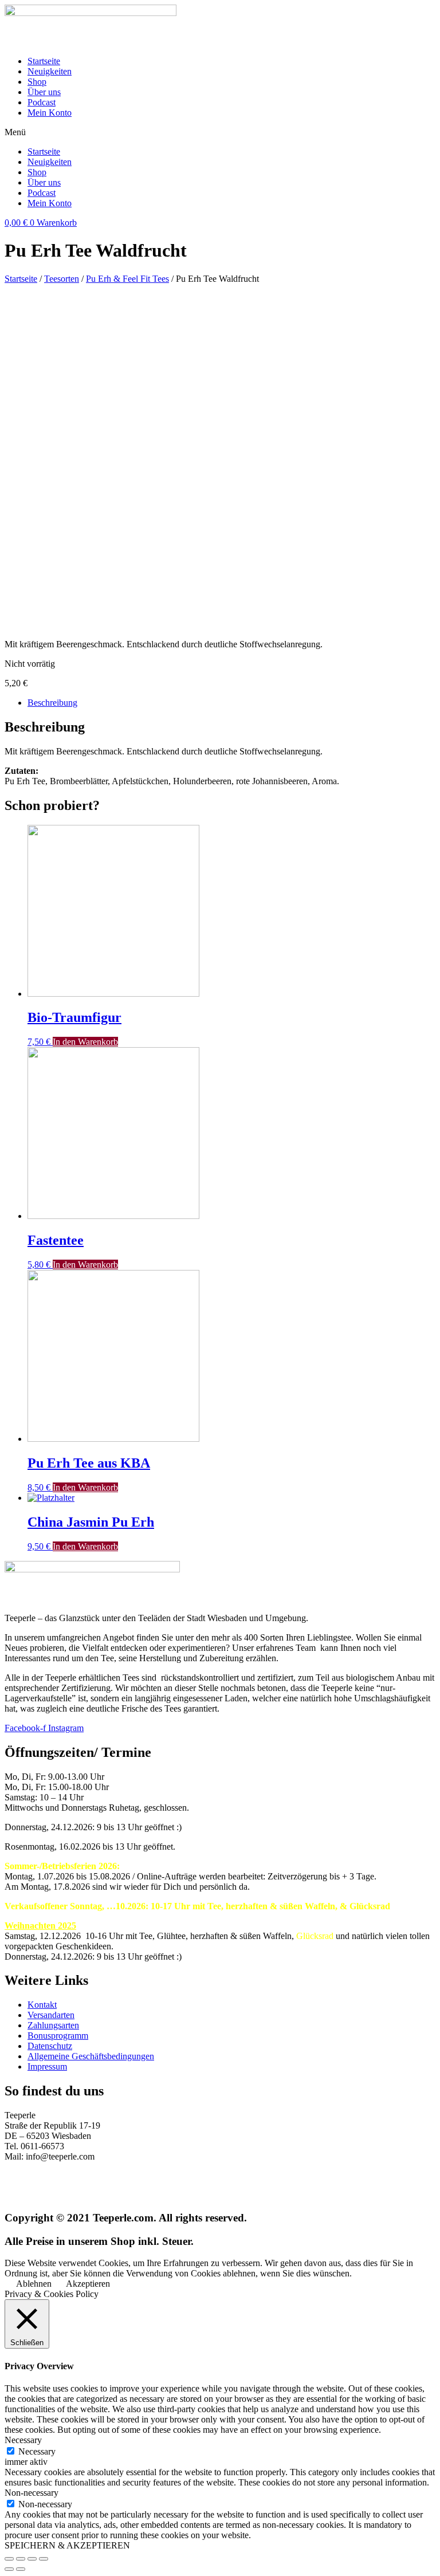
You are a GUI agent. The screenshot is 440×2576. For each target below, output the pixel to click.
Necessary (37, 2451)
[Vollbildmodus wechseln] (32, 2559)
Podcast (42, 102)
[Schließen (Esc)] (9, 2559)
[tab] (231, 703)
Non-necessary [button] (32, 2493)
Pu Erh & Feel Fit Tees (127, 279)
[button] (220, 132)
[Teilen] (21, 2559)
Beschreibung (52, 703)
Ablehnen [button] (34, 2284)
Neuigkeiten (50, 71)
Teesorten (62, 279)
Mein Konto (50, 113)
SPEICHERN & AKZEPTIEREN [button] (67, 2545)
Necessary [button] (23, 2440)
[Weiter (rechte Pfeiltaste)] (21, 2569)
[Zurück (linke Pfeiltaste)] (9, 2569)
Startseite (44, 61)
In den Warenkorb (85, 1042)
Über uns (44, 92)
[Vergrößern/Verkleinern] (44, 2559)
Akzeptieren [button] (88, 2284)
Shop (37, 82)
